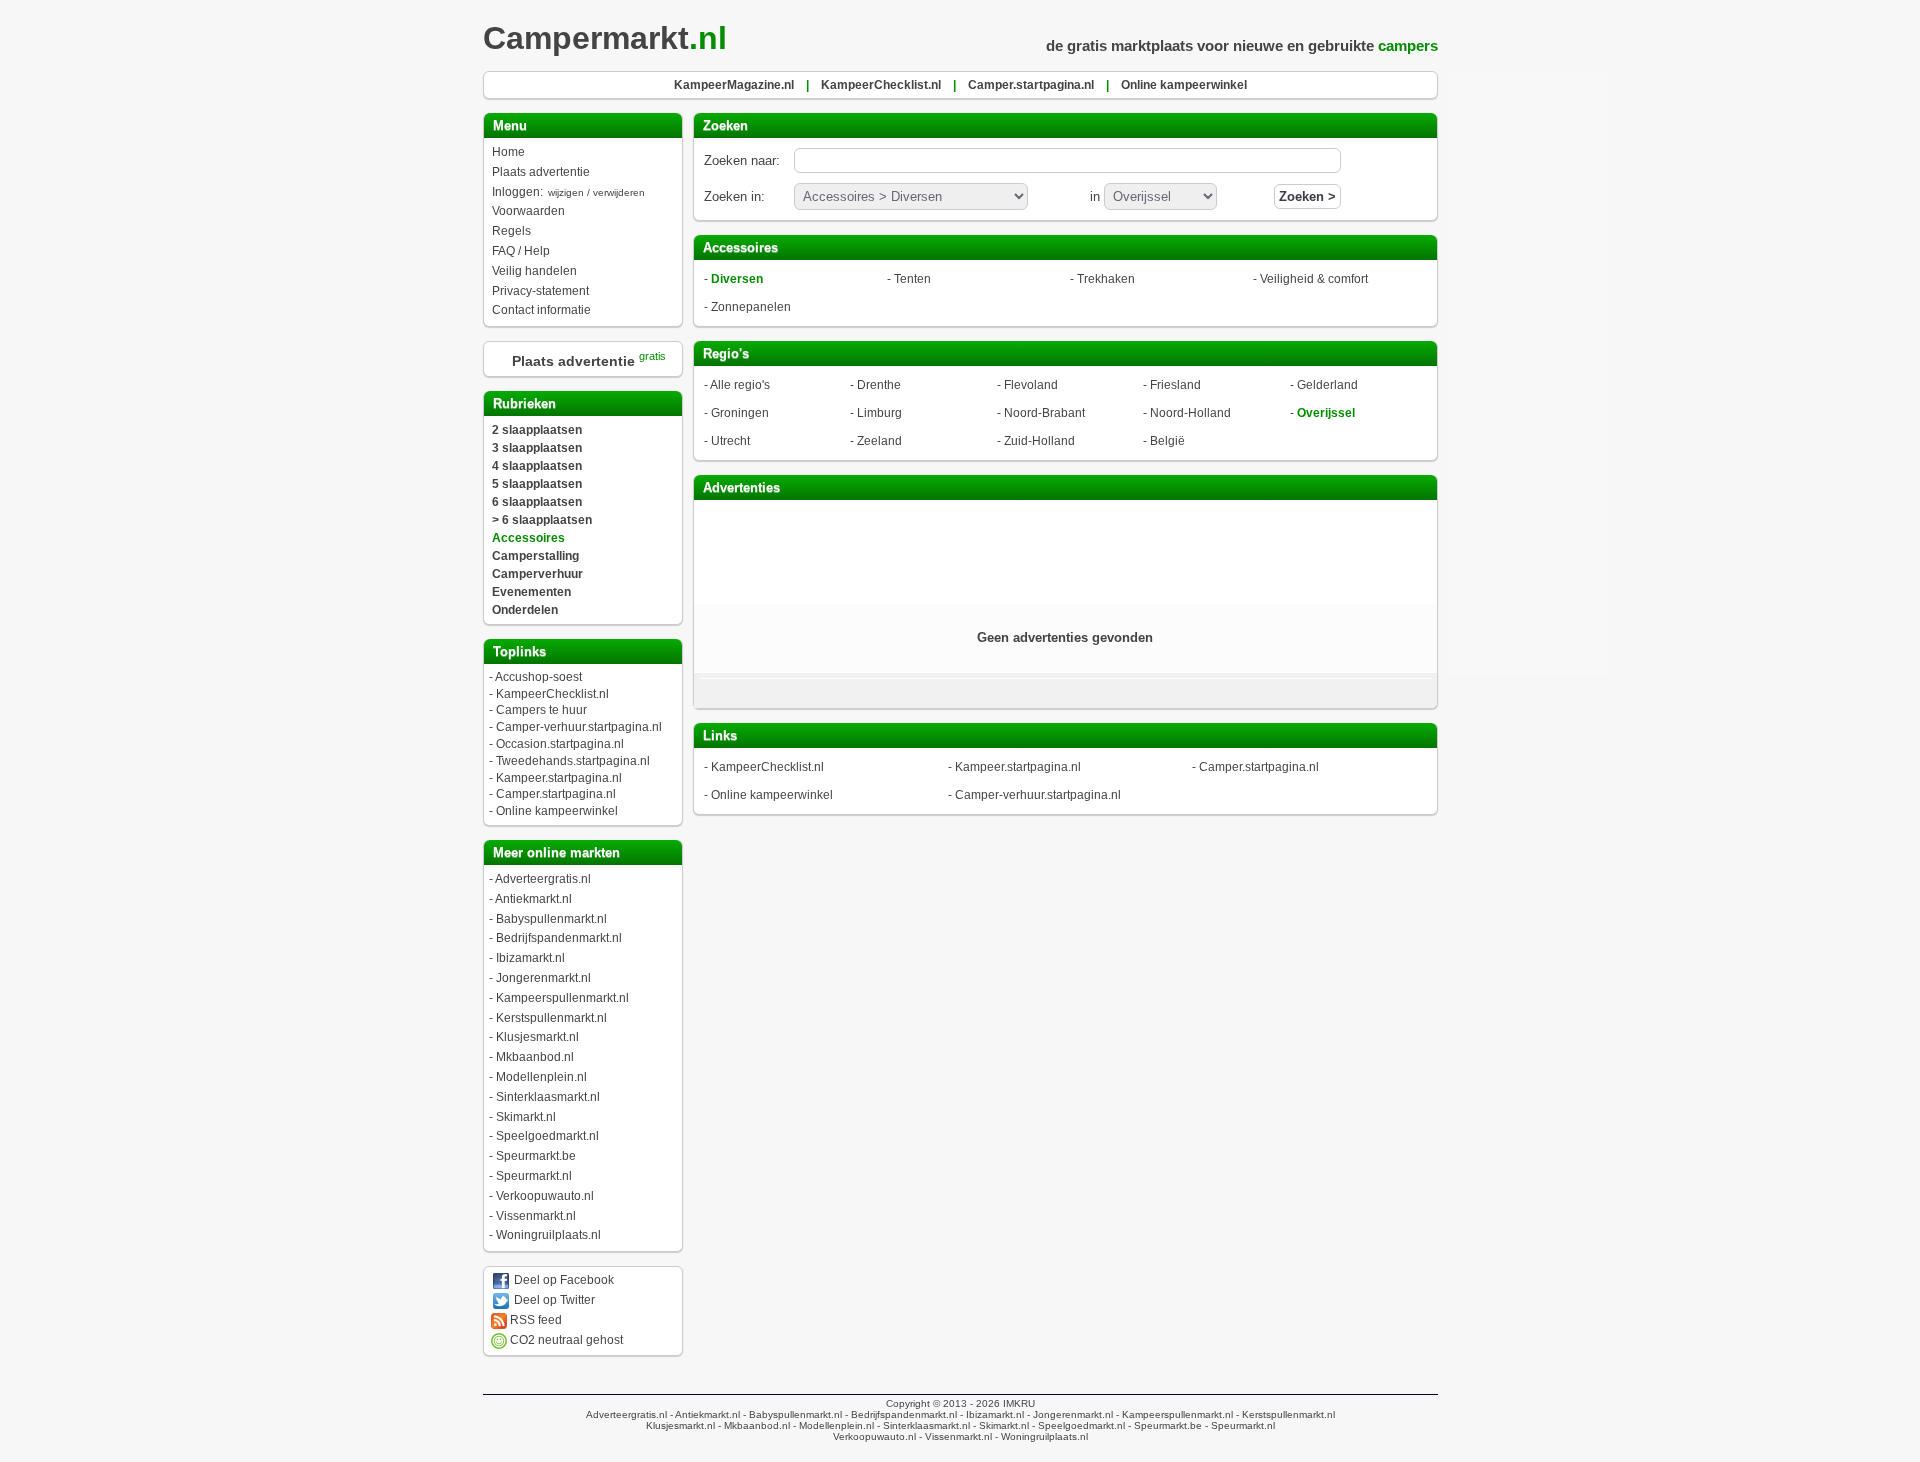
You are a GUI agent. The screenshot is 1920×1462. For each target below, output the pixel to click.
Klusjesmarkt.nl (537, 1037)
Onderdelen (525, 610)
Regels (511, 231)
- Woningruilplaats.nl (1040, 1436)
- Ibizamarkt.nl (990, 1414)
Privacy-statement (540, 291)
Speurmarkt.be (536, 1156)
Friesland (1175, 385)
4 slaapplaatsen (537, 466)
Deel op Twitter (553, 1300)
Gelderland (1327, 385)
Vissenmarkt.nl (536, 1216)
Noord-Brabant (1044, 413)
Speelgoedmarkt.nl (547, 1136)
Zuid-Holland (1039, 441)
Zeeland (879, 441)
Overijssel (1326, 413)
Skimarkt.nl (526, 1117)
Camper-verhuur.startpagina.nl (579, 727)
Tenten (912, 279)
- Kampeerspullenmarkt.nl (1173, 1414)
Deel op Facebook (562, 1280)
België (1167, 441)
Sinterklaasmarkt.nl (548, 1097)
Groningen (740, 413)
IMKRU (1019, 1403)
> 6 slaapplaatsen (542, 520)
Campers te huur (541, 710)
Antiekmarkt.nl (533, 899)
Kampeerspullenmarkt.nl (562, 998)
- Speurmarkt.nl (1238, 1425)
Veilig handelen (534, 271)
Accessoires (528, 538)
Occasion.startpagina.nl (560, 744)
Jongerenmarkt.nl (543, 978)
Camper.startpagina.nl (556, 794)
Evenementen (531, 592)
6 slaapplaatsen (537, 502)
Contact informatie (541, 310)
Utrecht (730, 441)
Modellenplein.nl (541, 1077)
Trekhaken (1106, 279)
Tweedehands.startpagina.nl (573, 761)
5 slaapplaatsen (537, 484)
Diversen (737, 279)
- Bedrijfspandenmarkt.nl (899, 1414)
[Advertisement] (1065, 550)
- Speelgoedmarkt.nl (1077, 1425)
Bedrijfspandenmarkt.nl (559, 938)
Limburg (879, 413)
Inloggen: (568, 192)
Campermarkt (605, 38)
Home (508, 152)
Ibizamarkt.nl (530, 958)
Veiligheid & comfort (1314, 279)
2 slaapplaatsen (537, 430)
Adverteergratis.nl (543, 879)
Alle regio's (740, 385)
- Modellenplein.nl (832, 1425)
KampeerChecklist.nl (552, 694)
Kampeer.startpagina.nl (559, 778)
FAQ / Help (521, 251)
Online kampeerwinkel (557, 811)
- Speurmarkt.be (1163, 1425)
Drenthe (879, 385)
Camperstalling (535, 556)
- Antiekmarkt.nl (703, 1414)
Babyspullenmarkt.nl (551, 919)
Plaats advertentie (541, 172)
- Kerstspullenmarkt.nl (1284, 1414)
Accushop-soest (538, 677)
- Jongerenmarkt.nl (1068, 1414)
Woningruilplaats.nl (548, 1235)
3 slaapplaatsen (537, 448)
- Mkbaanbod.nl (752, 1425)
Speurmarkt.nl (534, 1176)
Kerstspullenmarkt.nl (551, 1018)
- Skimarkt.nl (999, 1425)
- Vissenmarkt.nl (954, 1436)
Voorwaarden (528, 211)
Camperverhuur (537, 574)
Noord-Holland (1190, 413)
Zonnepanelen (751, 307)
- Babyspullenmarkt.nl (791, 1414)
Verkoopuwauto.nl (545, 1196)
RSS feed (534, 1320)
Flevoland (1031, 385)
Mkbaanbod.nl (535, 1057)
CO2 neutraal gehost (565, 1340)
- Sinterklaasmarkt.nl (922, 1425)
